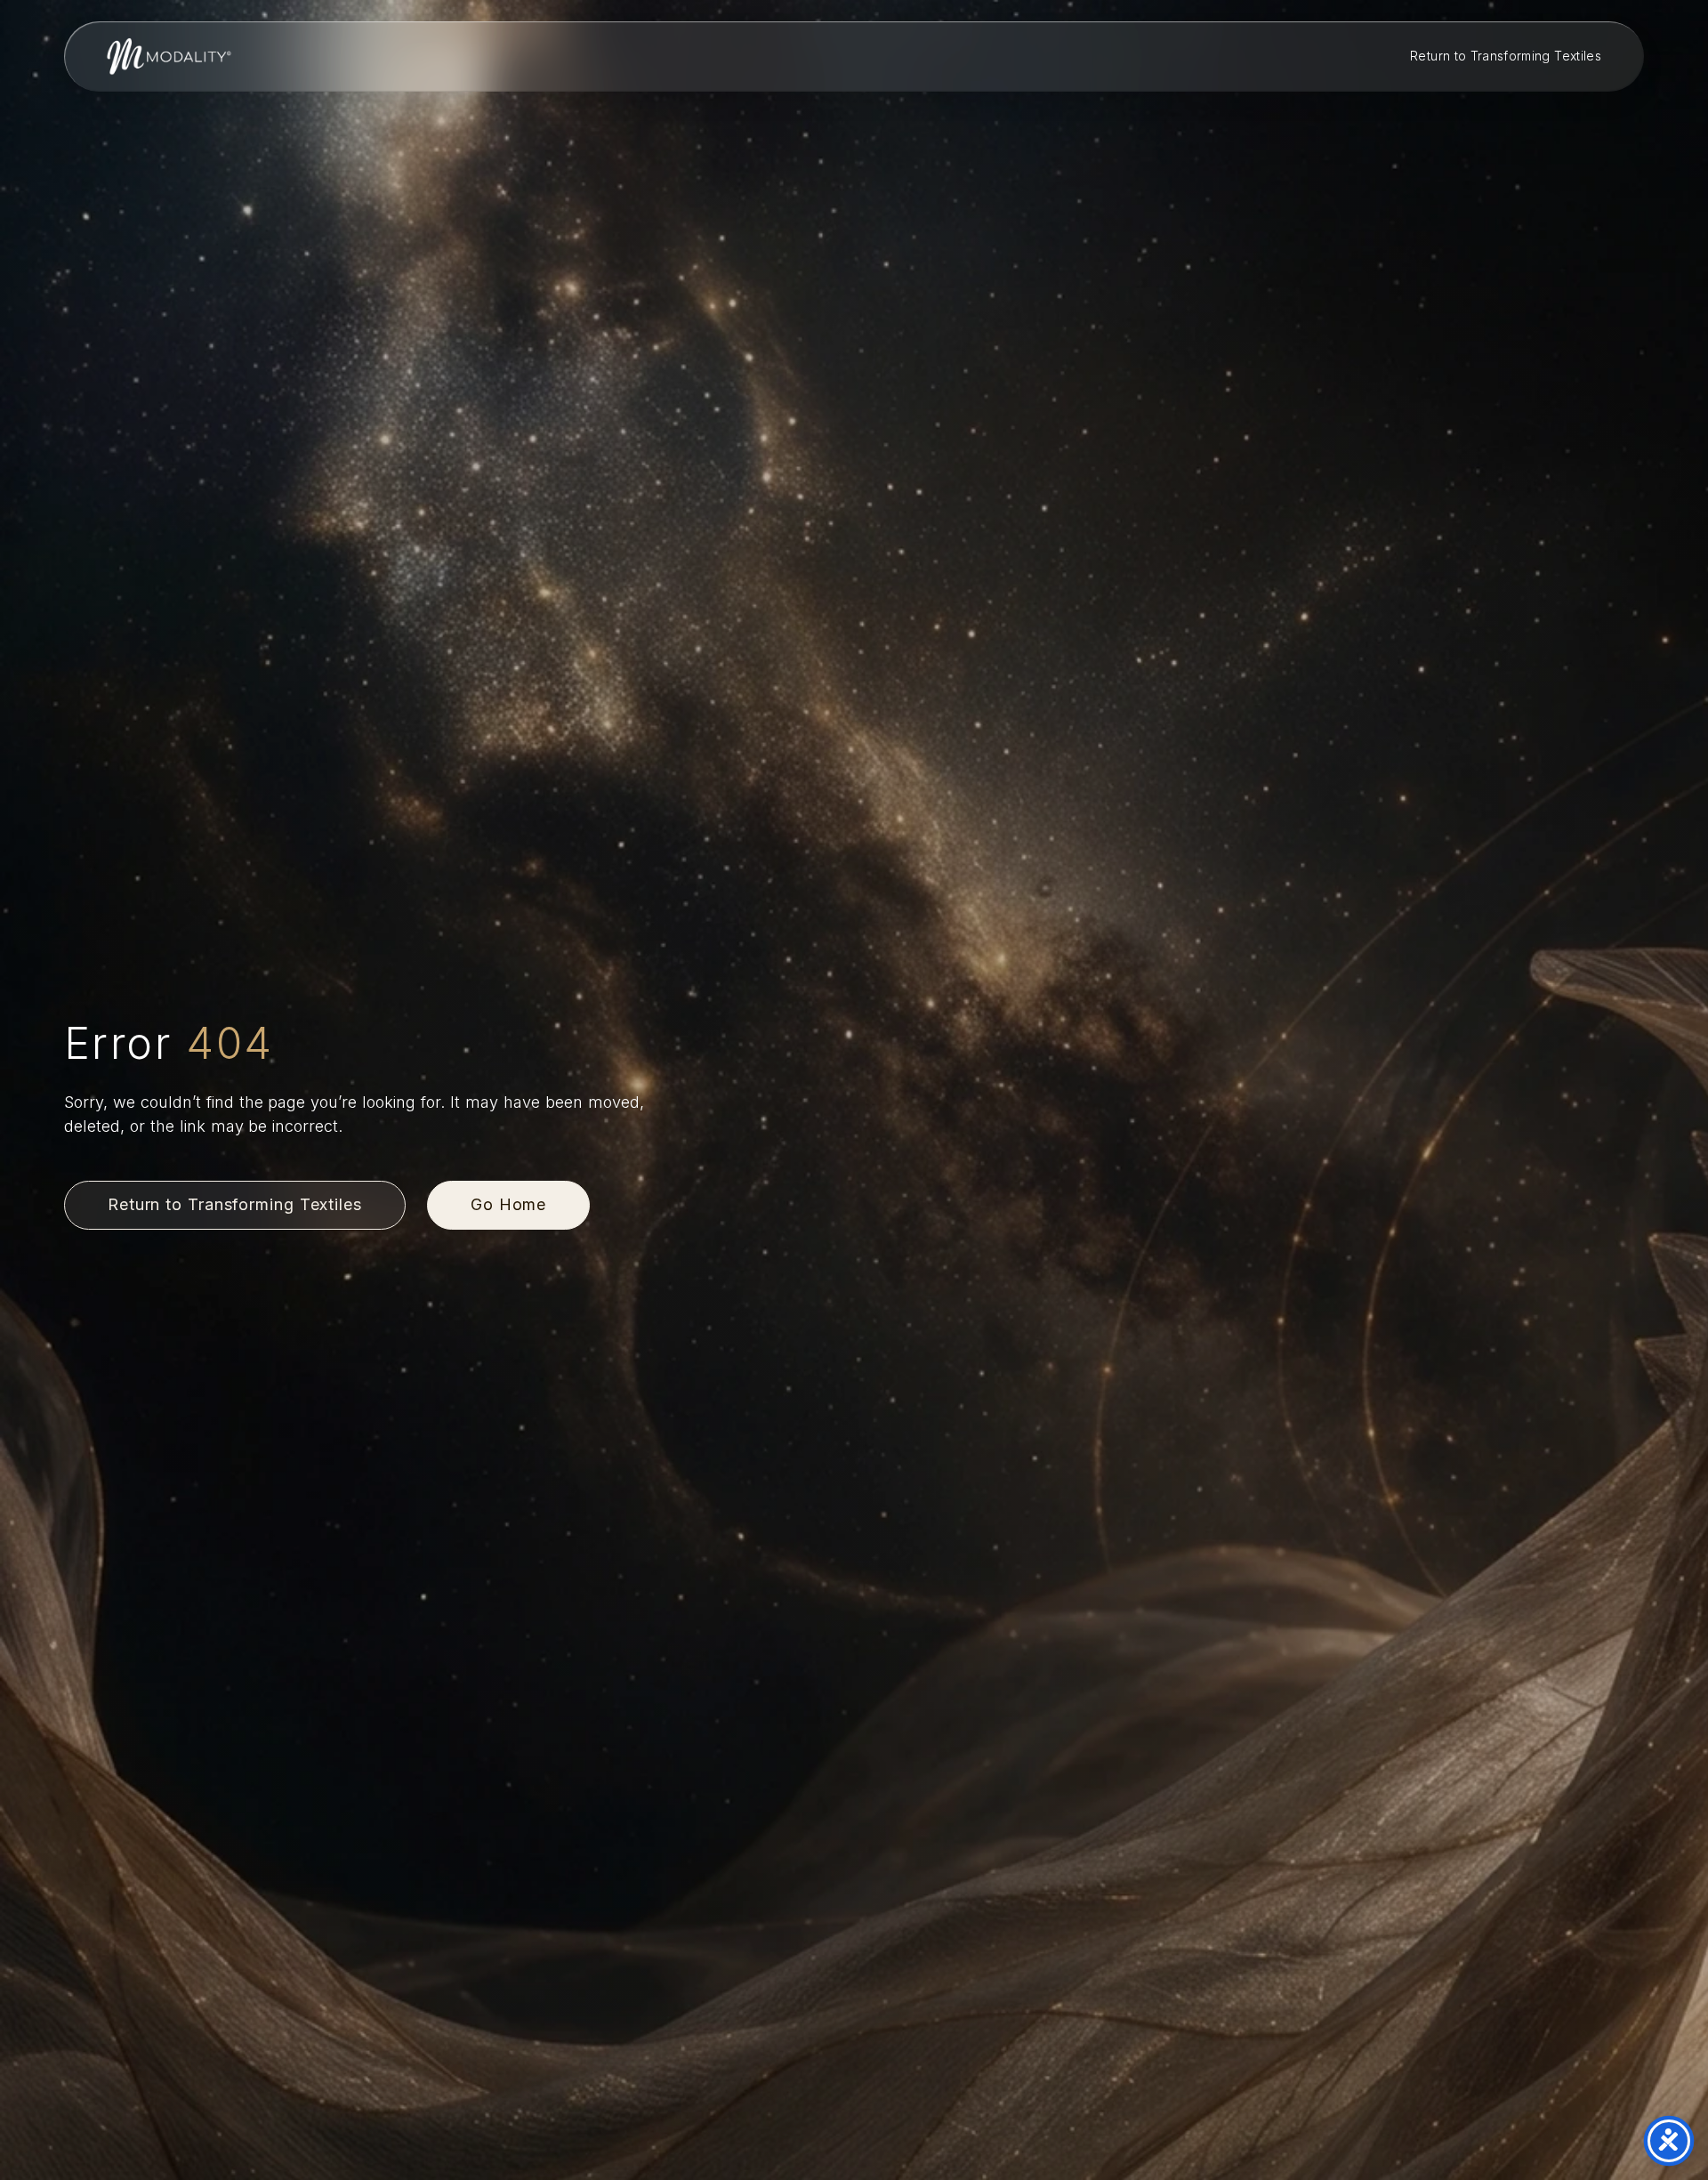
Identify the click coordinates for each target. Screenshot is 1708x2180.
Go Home (508, 1204)
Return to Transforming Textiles (1506, 56)
